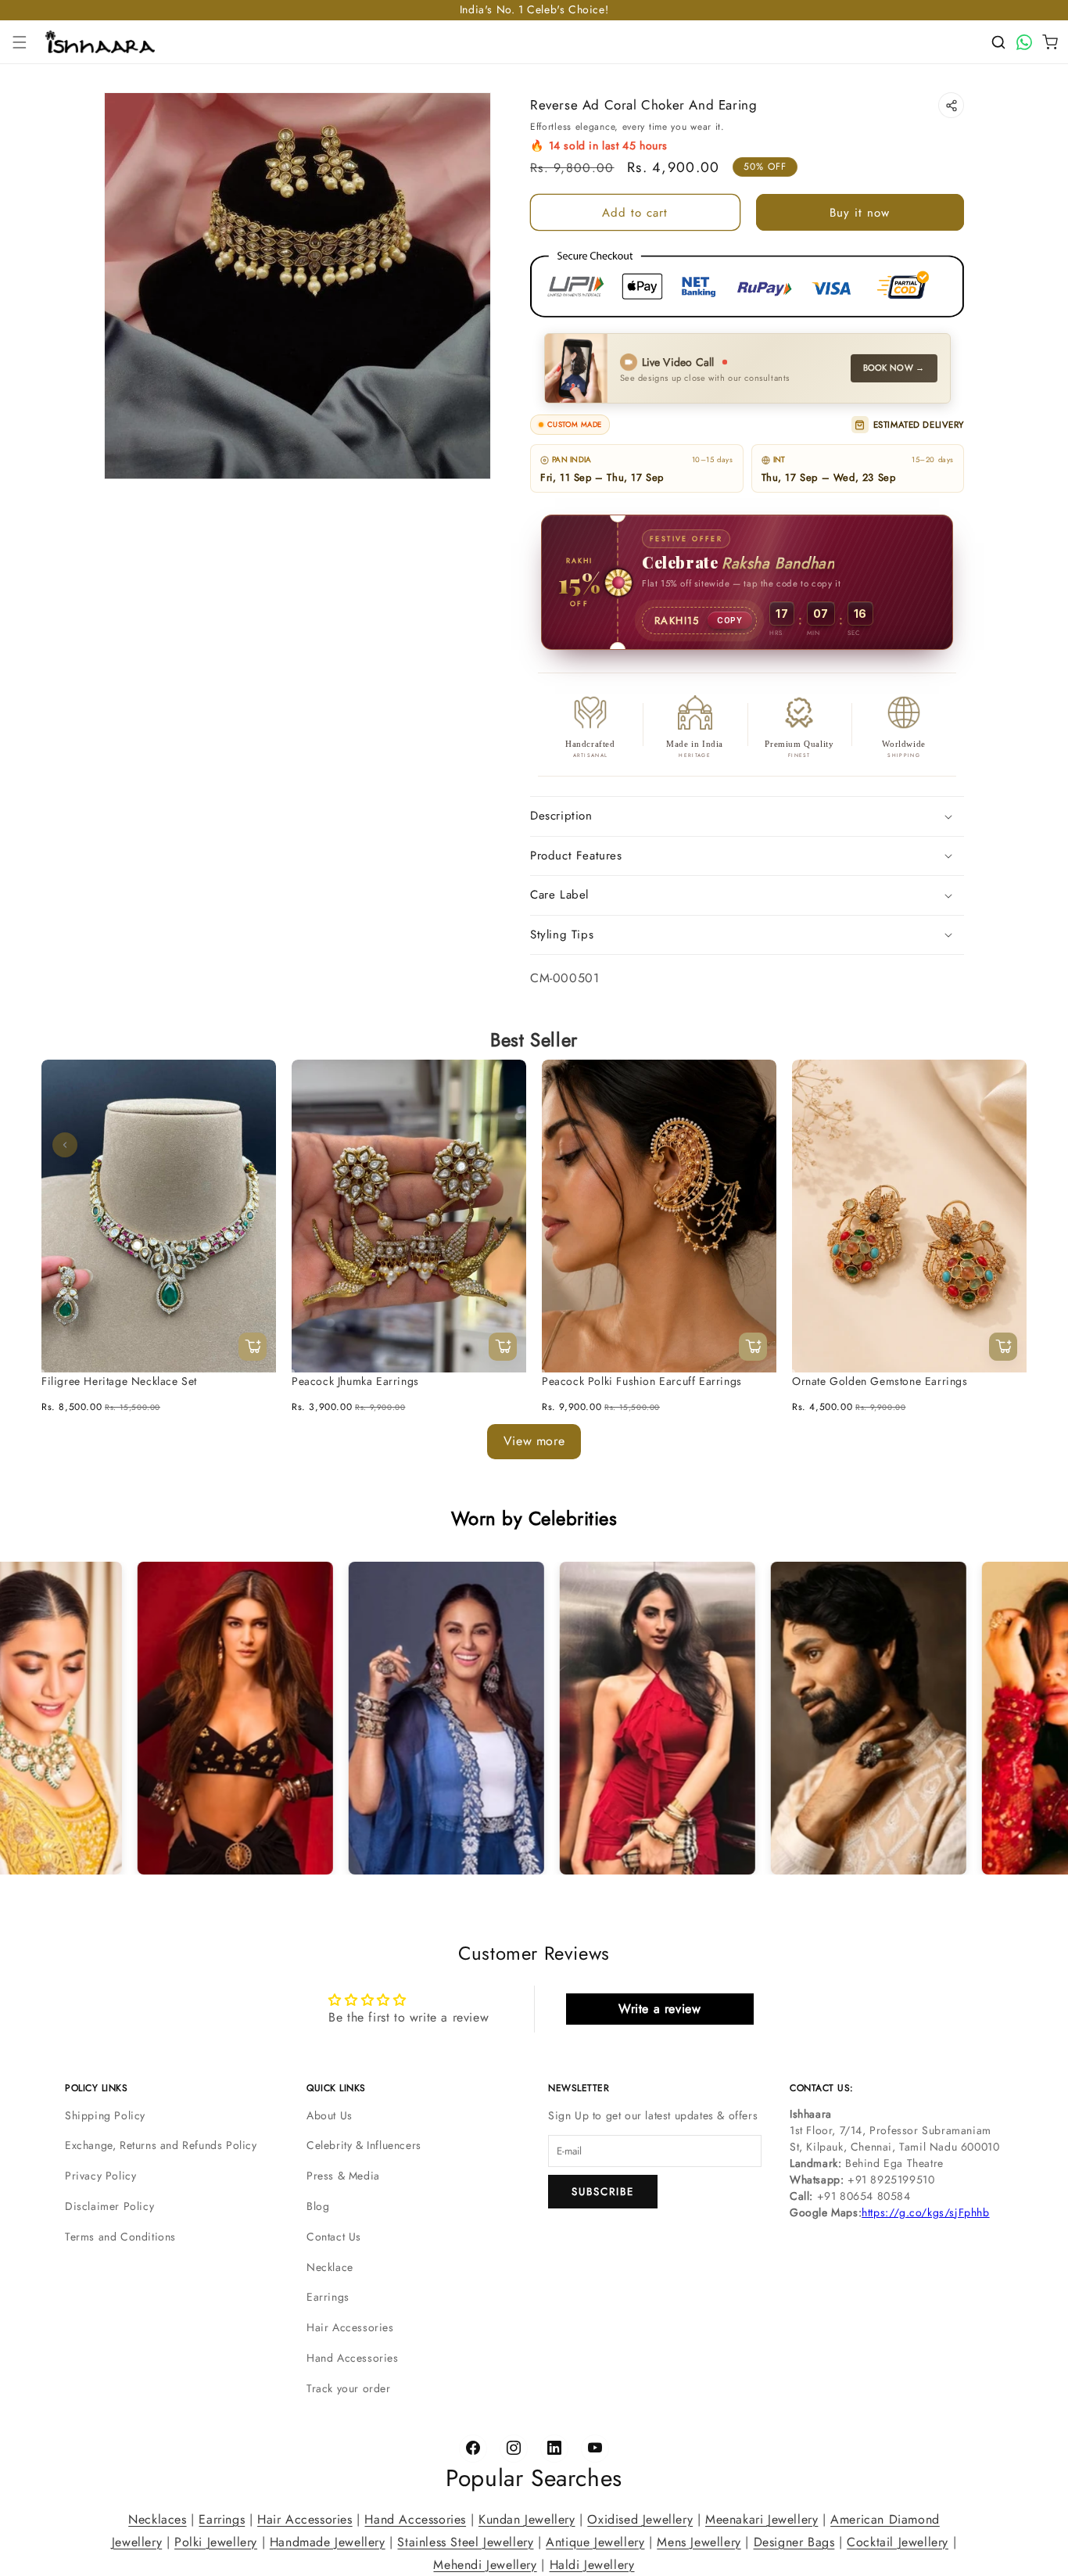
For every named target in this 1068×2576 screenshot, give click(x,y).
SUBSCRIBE (603, 2192)
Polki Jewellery (216, 2541)
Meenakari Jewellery (762, 2519)
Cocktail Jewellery (898, 2541)
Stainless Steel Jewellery (465, 2541)
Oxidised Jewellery (640, 2519)
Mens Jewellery (699, 2541)
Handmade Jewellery (328, 2541)
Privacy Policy (100, 2176)
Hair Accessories (350, 2327)
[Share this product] (951, 105)
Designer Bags (794, 2541)
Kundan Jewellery (527, 2519)
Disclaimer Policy (109, 2206)
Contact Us (334, 2237)
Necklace (330, 2267)
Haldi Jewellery (592, 2564)
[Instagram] (514, 2449)
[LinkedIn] (554, 2449)
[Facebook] (473, 2449)
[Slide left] (65, 1145)
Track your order (349, 2388)
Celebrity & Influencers (364, 2145)
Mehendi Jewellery (485, 2564)
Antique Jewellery (595, 2541)
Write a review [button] (659, 2009)
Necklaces (157, 2519)
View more (534, 1441)
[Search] (998, 42)
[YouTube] (595, 2449)
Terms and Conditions (120, 2237)
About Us (330, 2115)
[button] (20, 42)
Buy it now (860, 213)
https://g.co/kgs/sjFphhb (925, 2212)
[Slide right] (1003, 1145)
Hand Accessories (353, 2358)
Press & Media (343, 2176)
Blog (318, 2206)
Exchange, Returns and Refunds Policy (161, 2145)
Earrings (328, 2297)
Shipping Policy (105, 2115)
